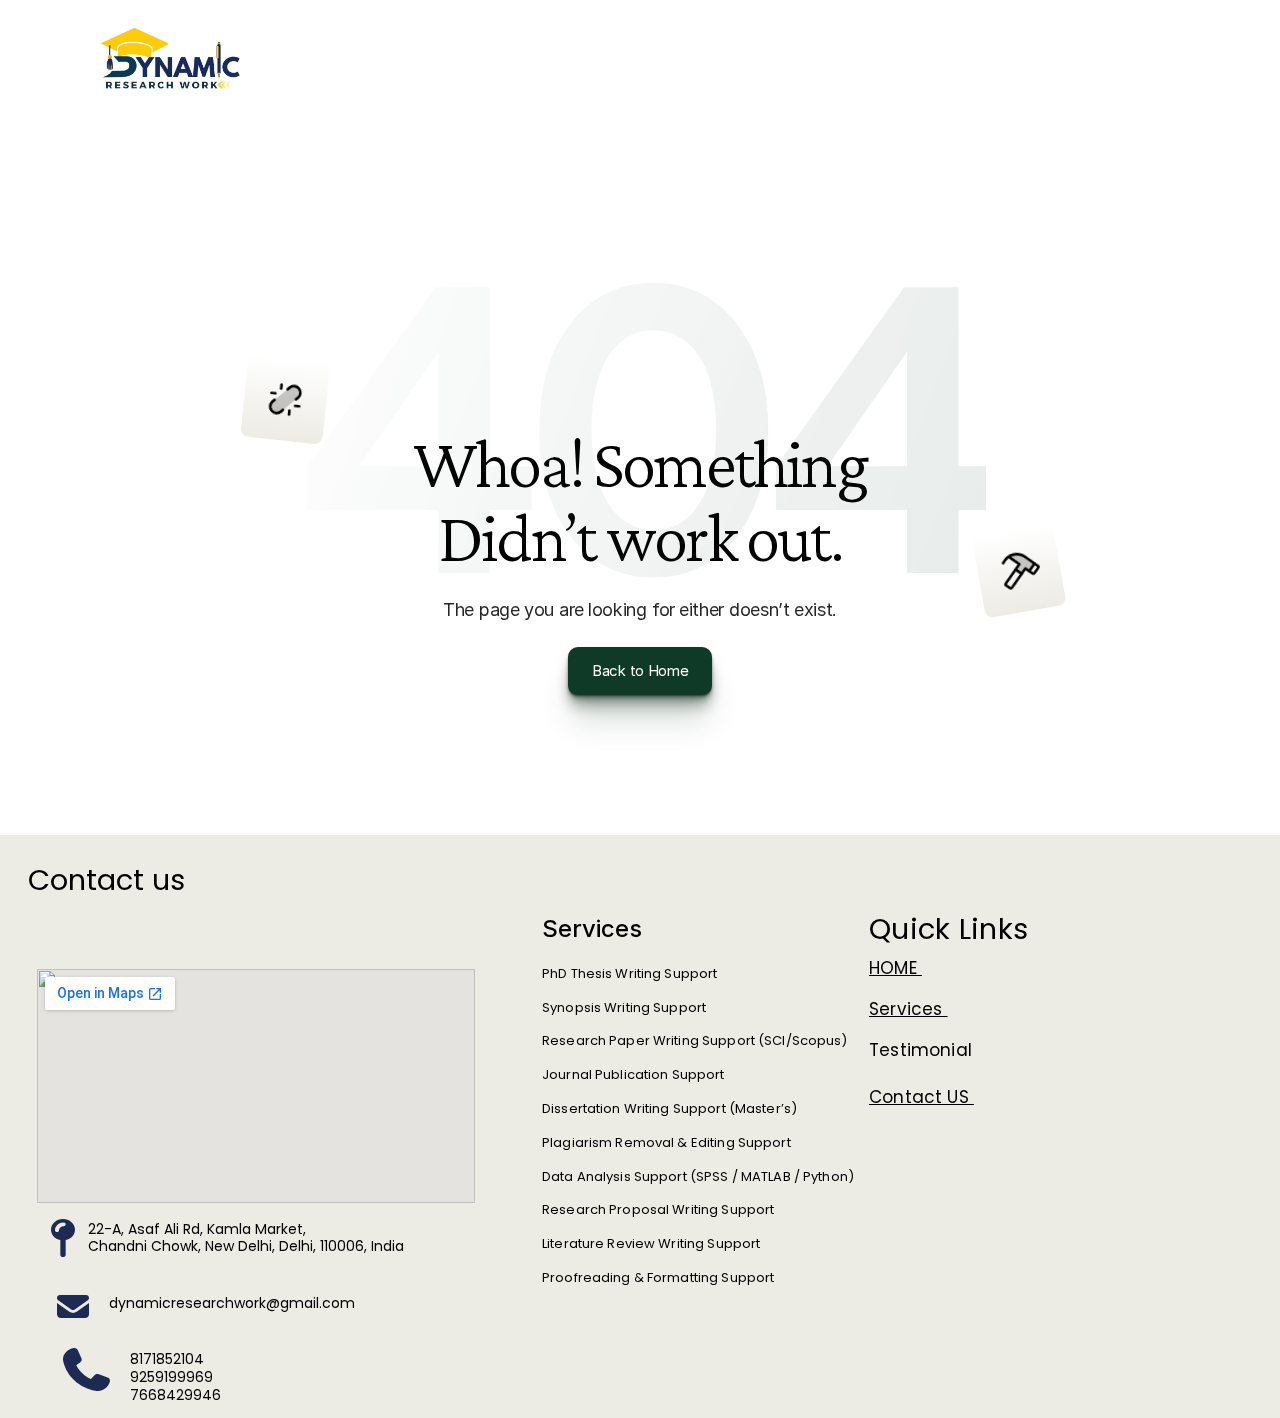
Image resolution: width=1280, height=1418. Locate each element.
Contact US (921, 1097)
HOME (895, 968)
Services (908, 1009)
